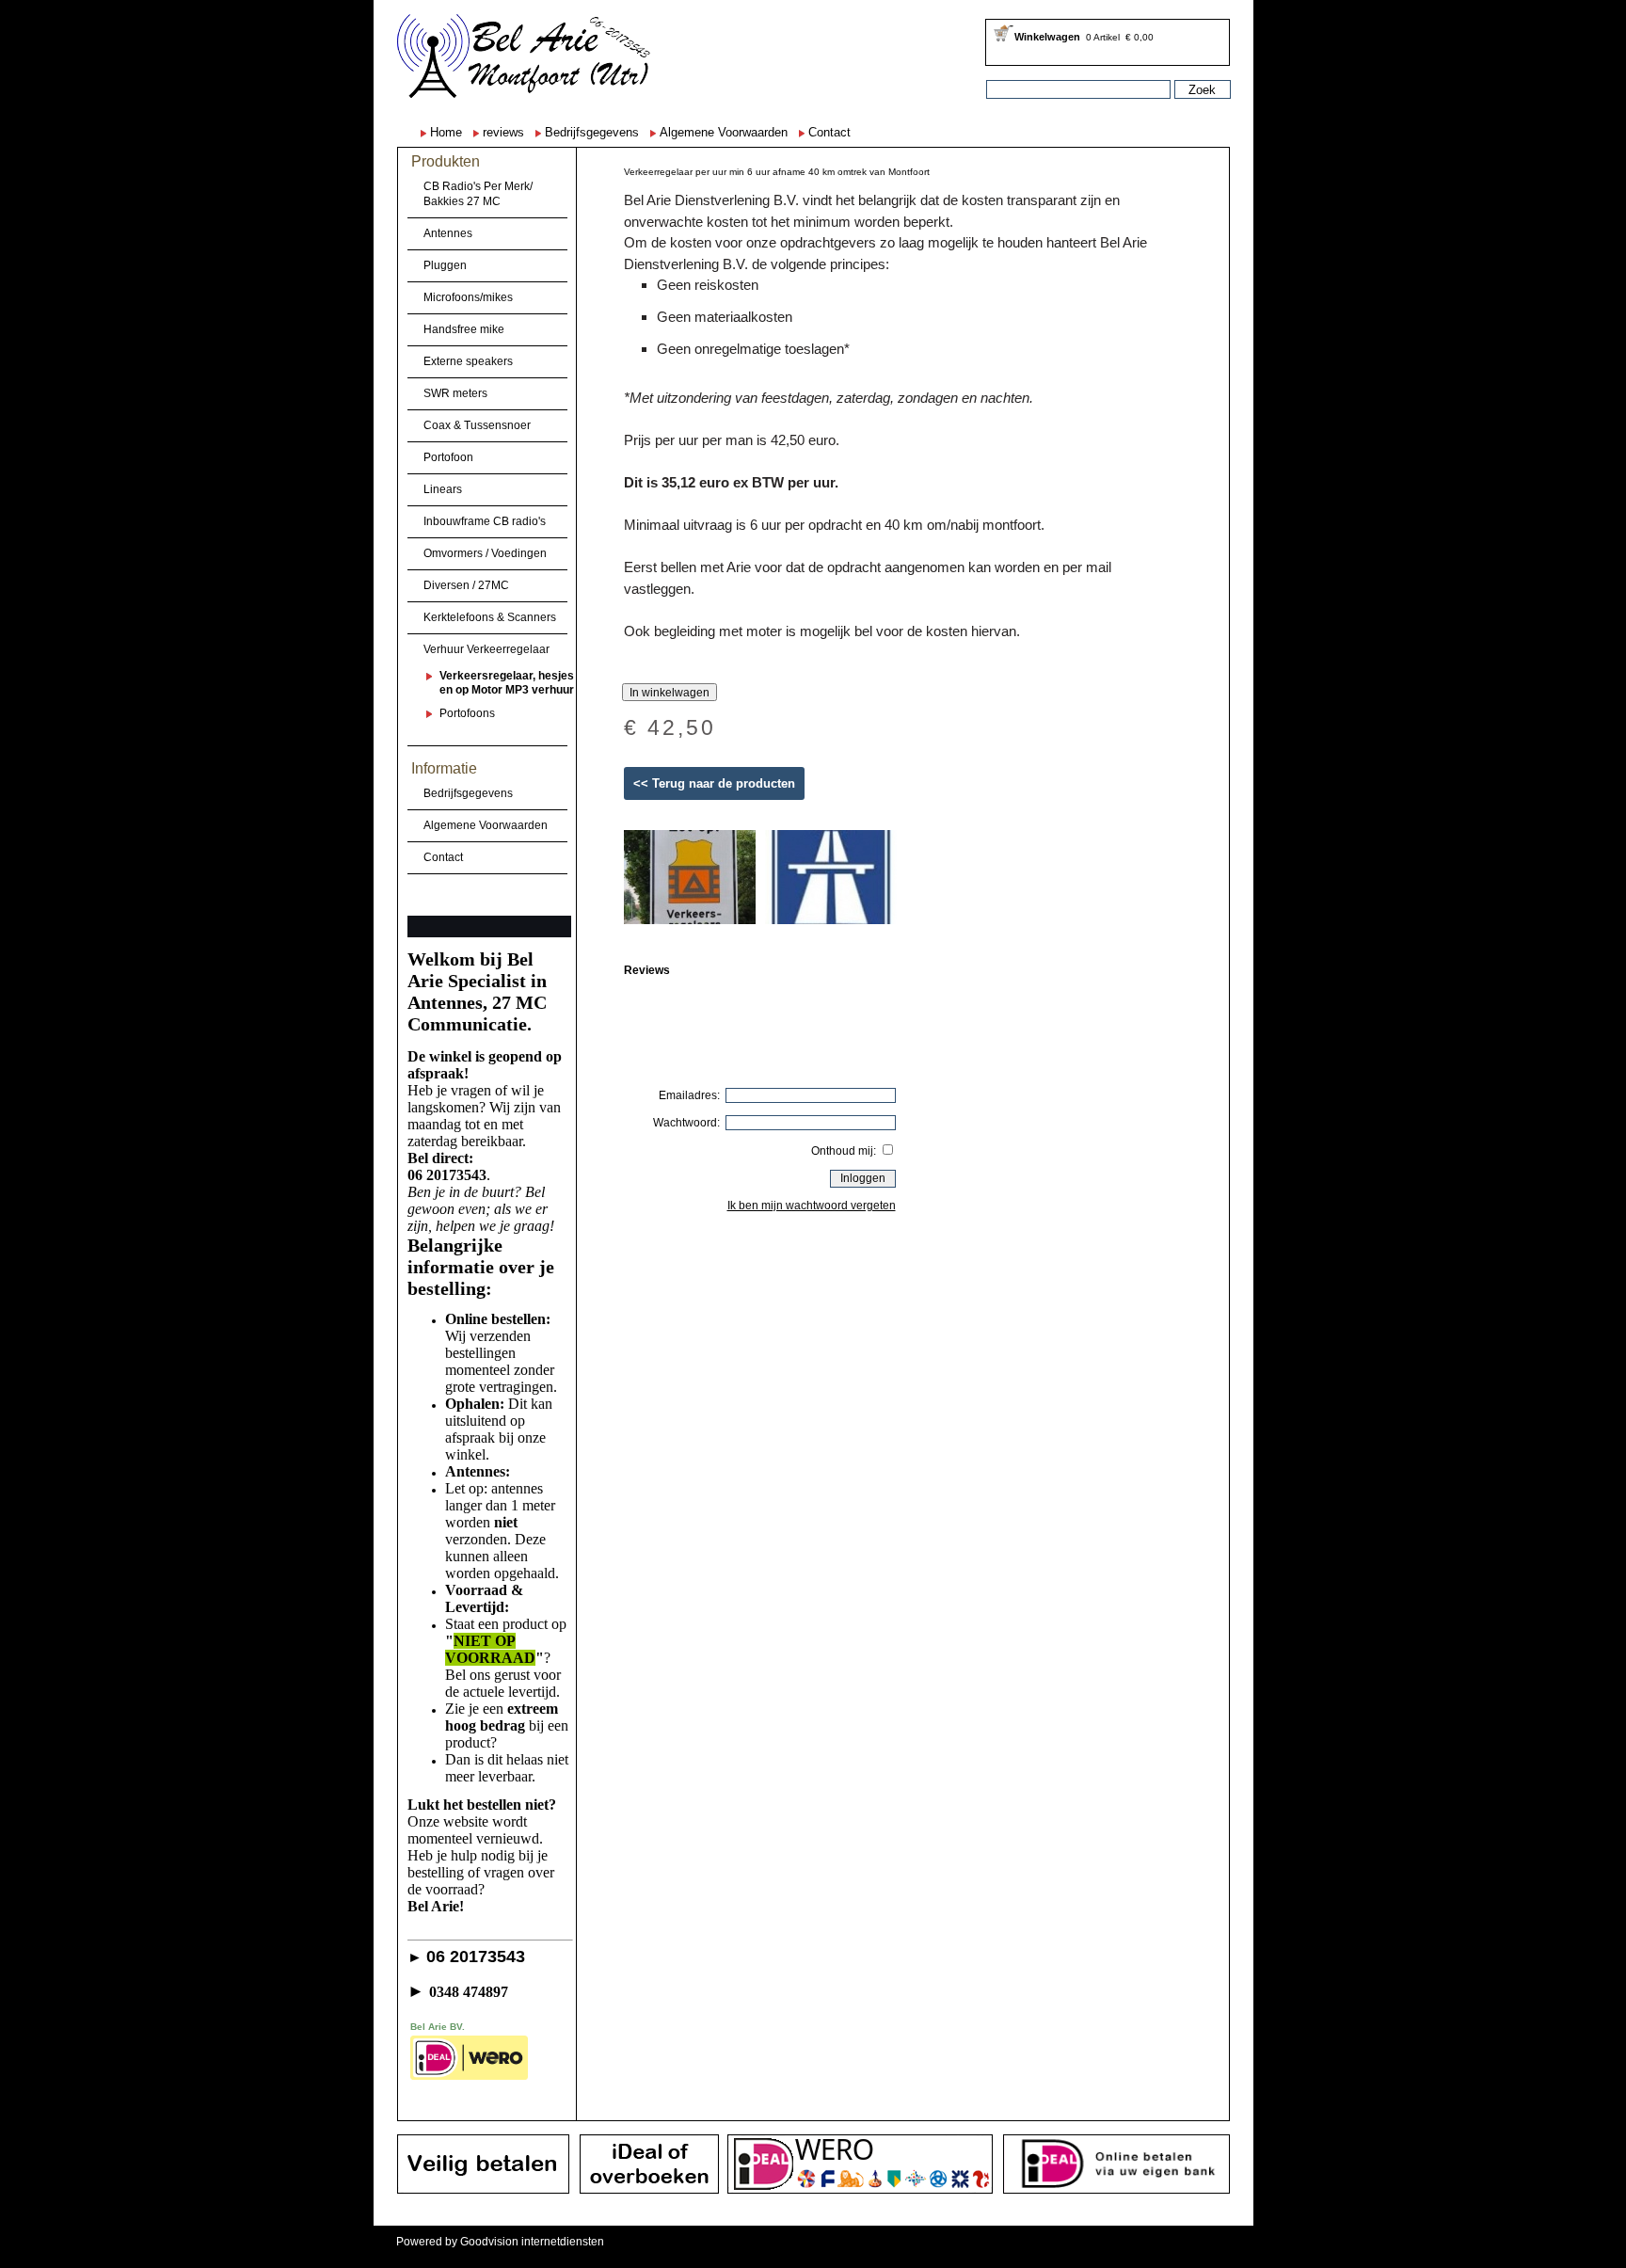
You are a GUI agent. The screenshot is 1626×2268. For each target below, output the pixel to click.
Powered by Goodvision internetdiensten (500, 2242)
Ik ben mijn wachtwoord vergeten (812, 1206)
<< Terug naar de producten (714, 783)
